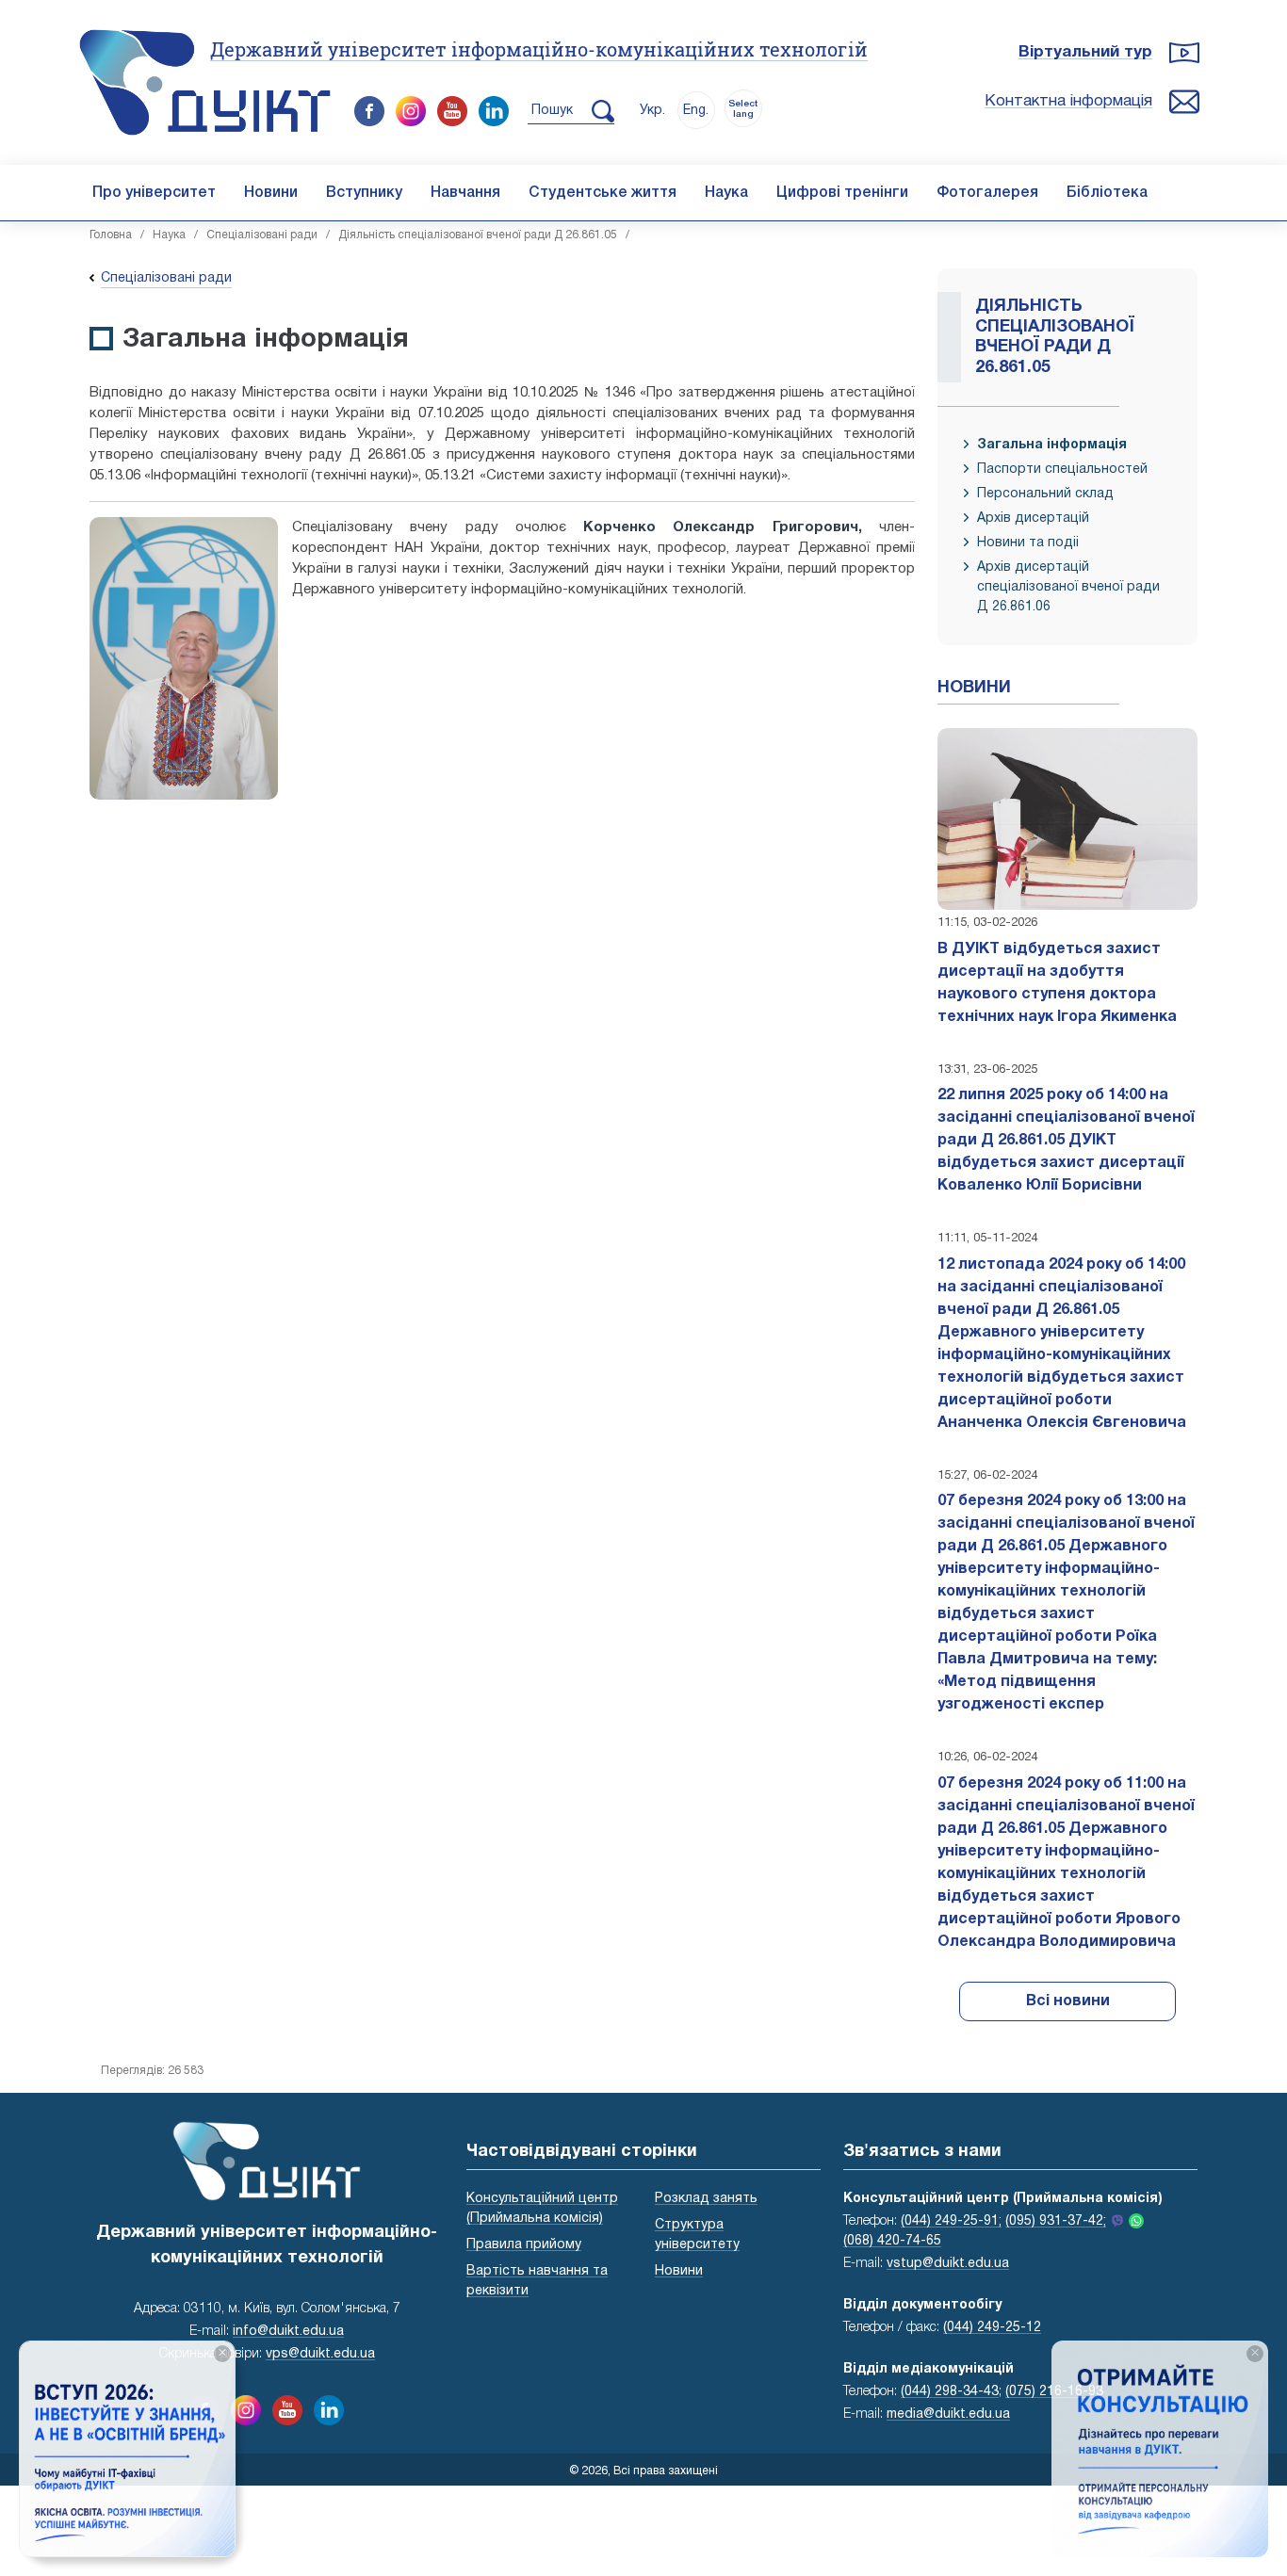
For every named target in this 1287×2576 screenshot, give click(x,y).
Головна (111, 235)
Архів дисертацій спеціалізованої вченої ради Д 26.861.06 (1068, 587)
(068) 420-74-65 (892, 2241)
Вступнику (364, 193)
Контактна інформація (1068, 101)
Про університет (154, 193)
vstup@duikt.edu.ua (948, 2264)
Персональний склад (1045, 494)
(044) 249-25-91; (951, 2221)
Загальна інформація (1052, 445)
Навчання (465, 193)
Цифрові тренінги (842, 193)
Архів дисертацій (1033, 518)
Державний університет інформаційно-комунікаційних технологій (539, 49)
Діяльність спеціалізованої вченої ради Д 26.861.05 (478, 235)
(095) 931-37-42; (1056, 2221)
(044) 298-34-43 (950, 2392)
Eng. (696, 111)
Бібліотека (1107, 193)
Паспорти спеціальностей (1062, 470)
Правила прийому (524, 2245)
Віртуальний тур (1085, 52)
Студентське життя (603, 193)
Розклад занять (706, 2199)
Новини (271, 193)
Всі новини (1068, 2001)
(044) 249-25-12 (992, 2328)
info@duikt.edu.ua (288, 2332)
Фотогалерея (987, 193)
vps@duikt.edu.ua (320, 2354)
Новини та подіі (1028, 543)
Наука (726, 193)
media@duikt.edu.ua (948, 2414)
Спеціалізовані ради (262, 235)
